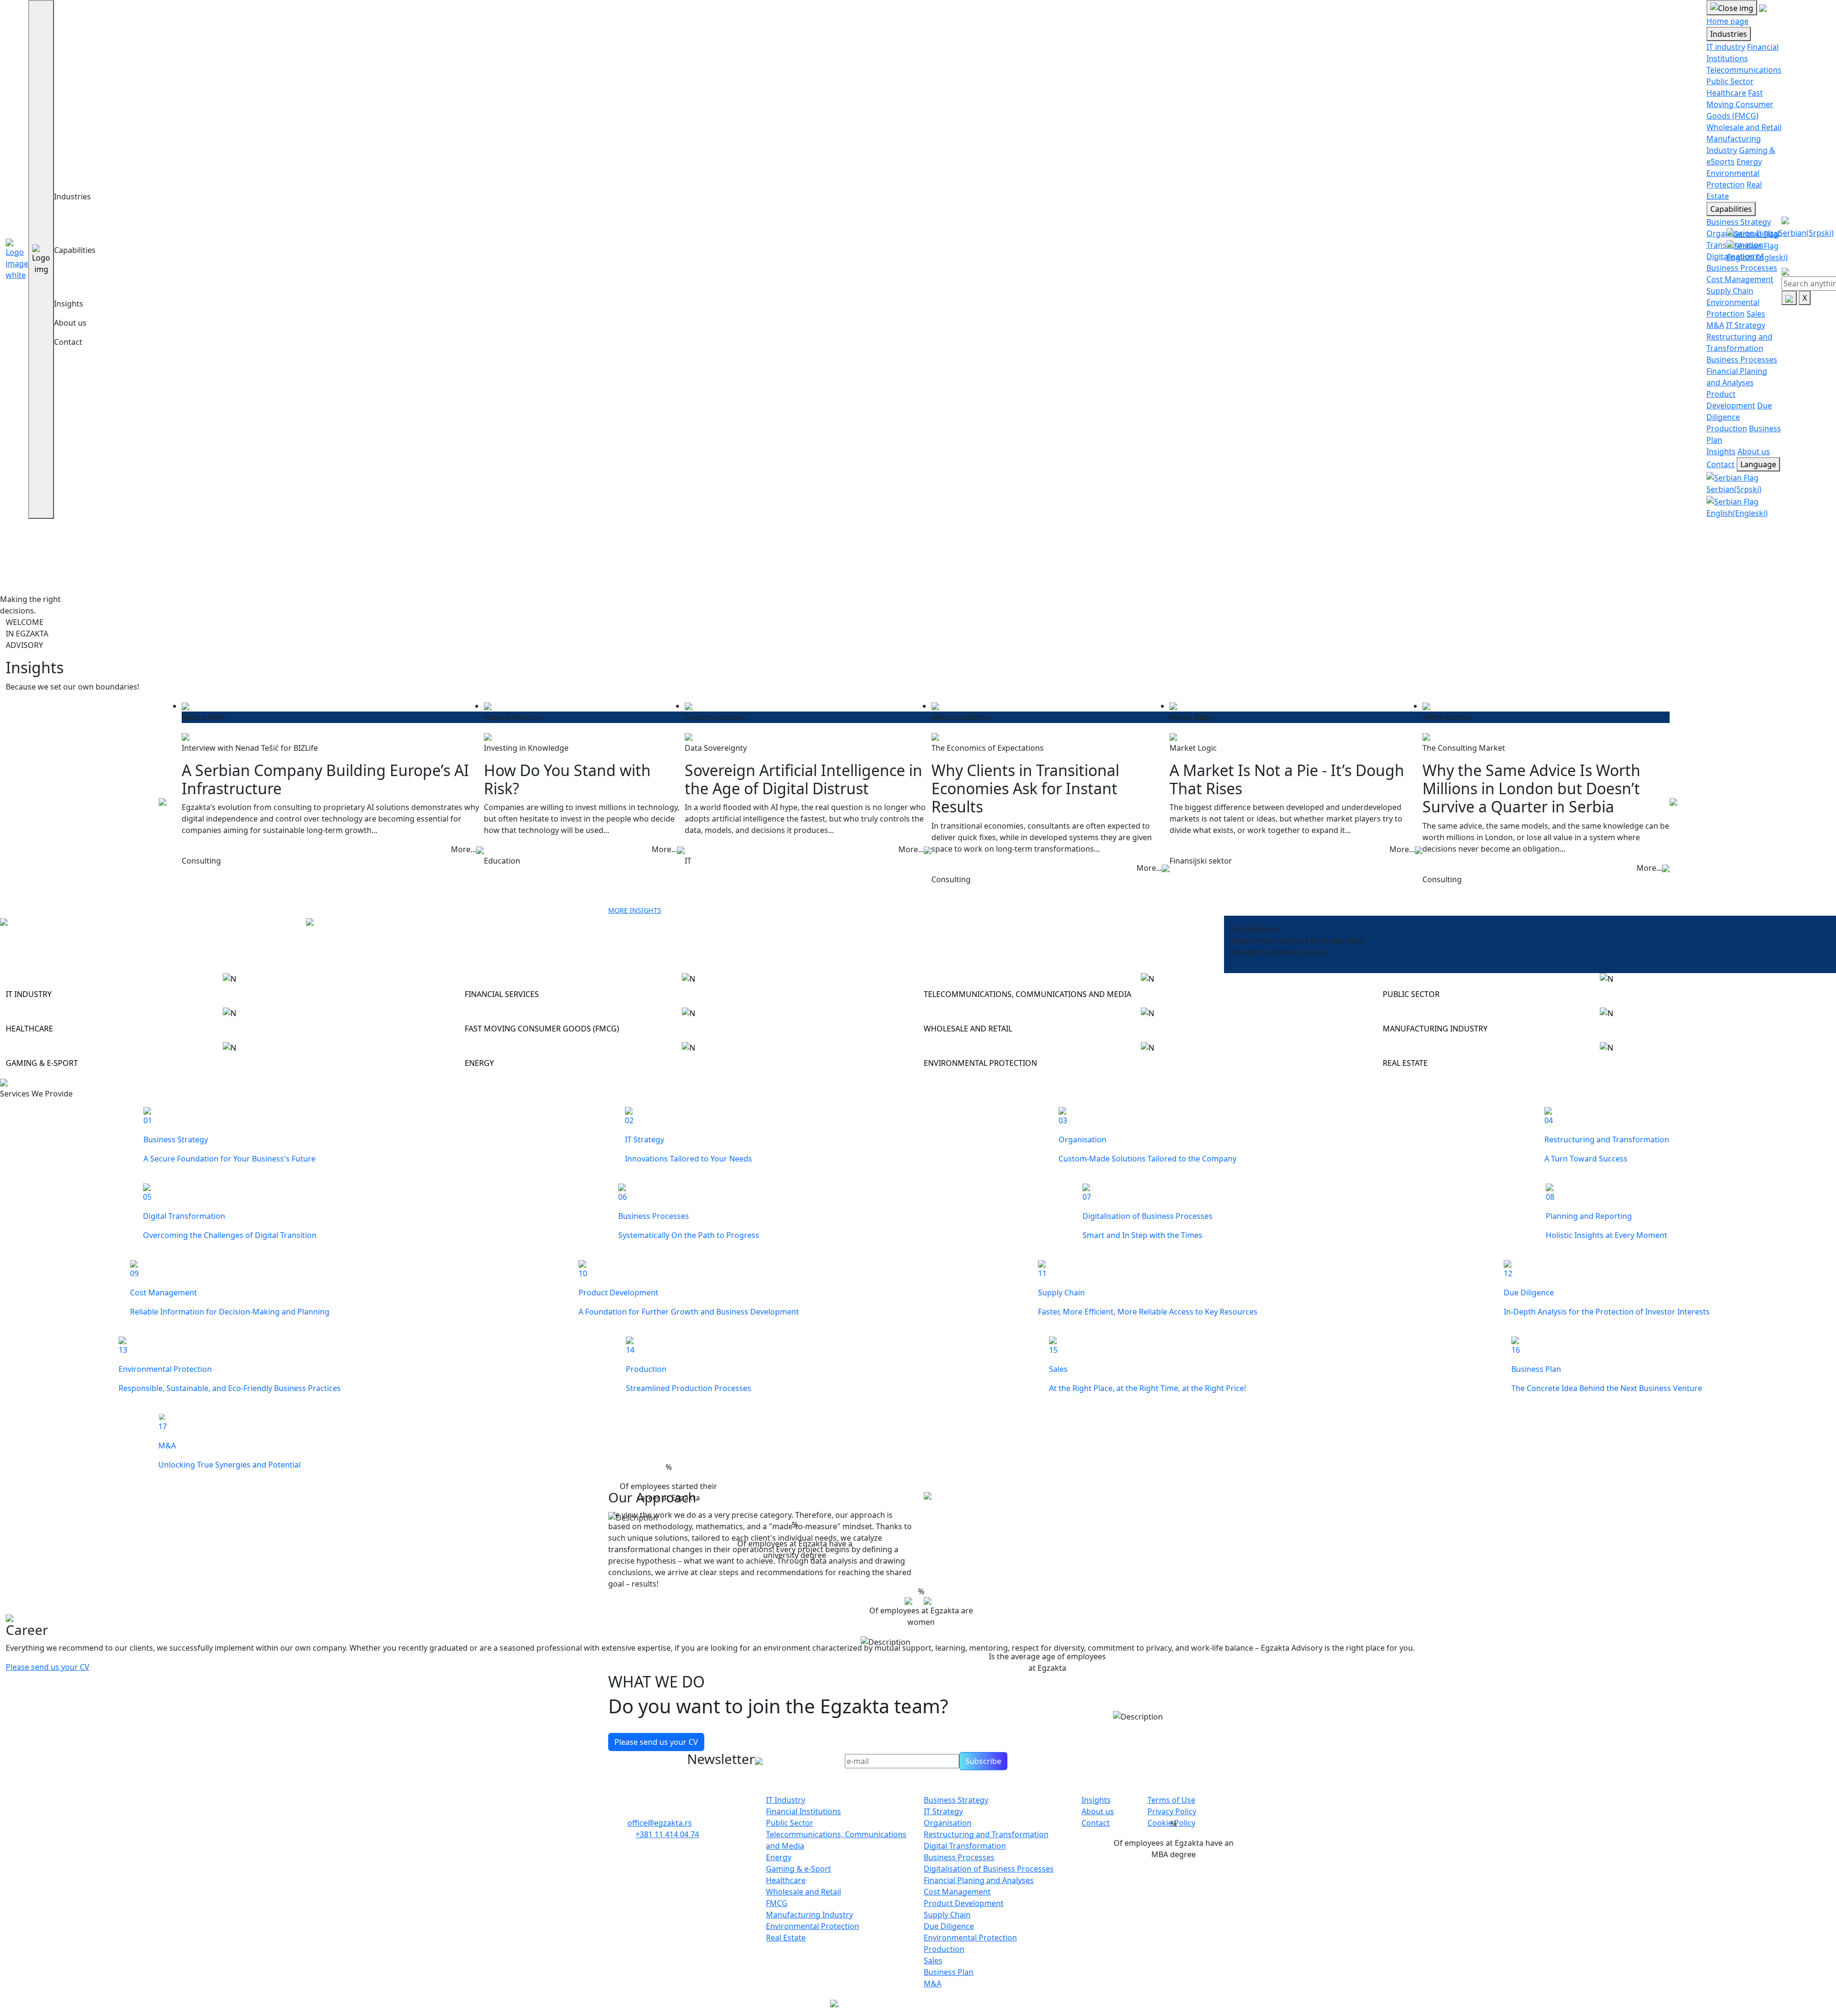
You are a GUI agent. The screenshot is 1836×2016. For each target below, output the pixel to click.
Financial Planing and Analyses (979, 1880)
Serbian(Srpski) (1806, 233)
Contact (68, 342)
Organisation (948, 1823)
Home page (1727, 21)
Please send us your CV (48, 1667)
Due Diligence (949, 1926)
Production (1727, 428)
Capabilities (75, 250)
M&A (1715, 325)
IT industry (1726, 47)
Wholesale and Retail (1744, 127)
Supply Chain (1730, 291)
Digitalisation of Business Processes (989, 1869)
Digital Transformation (965, 1846)
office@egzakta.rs (660, 1823)
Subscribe (983, 1761)
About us (70, 323)
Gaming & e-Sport (798, 1869)
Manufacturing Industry (809, 1915)
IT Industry (786, 1800)
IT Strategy (1746, 325)
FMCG (777, 1903)
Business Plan (949, 1972)
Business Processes (1742, 360)
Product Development (964, 1903)
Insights (69, 304)
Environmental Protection (813, 1926)
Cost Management (1740, 279)
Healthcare (1726, 93)
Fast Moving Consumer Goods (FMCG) (1740, 104)
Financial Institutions (803, 1811)
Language (1758, 464)
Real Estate (786, 1938)
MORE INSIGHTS (635, 910)
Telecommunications (1744, 70)
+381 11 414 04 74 (667, 1834)
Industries (72, 197)
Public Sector (1730, 81)
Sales (1756, 314)
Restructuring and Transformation (986, 1834)
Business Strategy (1739, 222)
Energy (1749, 162)
